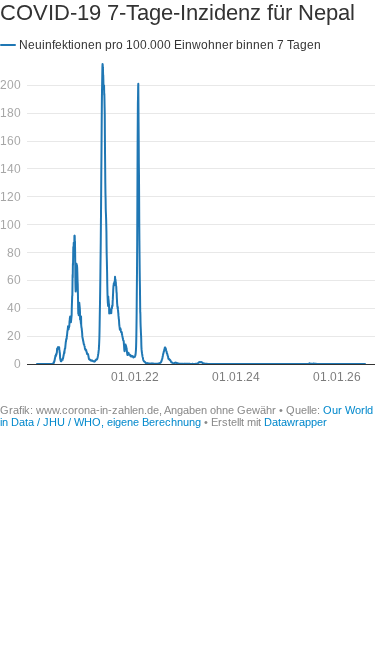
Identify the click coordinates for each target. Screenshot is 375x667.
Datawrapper (295, 422)
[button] (160, 44)
